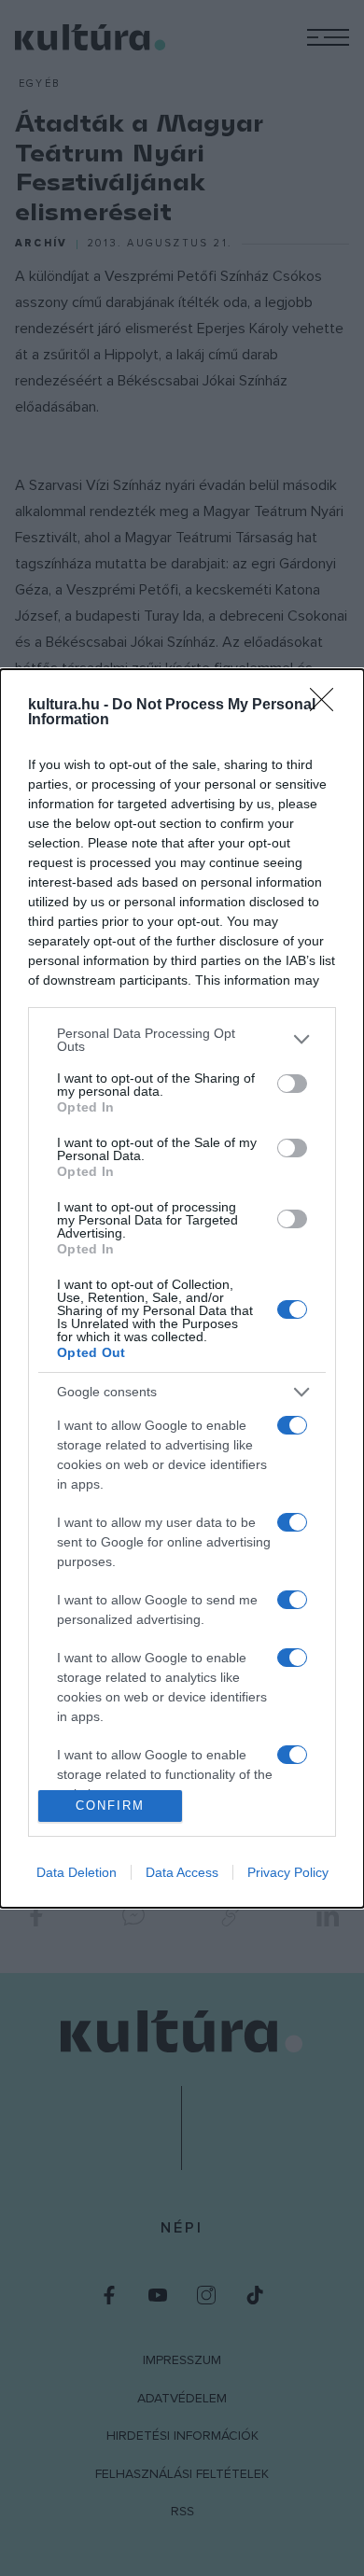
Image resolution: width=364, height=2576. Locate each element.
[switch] (292, 1084)
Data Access (182, 1872)
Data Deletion (77, 1872)
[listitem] (182, 1040)
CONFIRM (110, 1806)
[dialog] (182, 1288)
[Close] (328, 706)
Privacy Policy (288, 1872)
